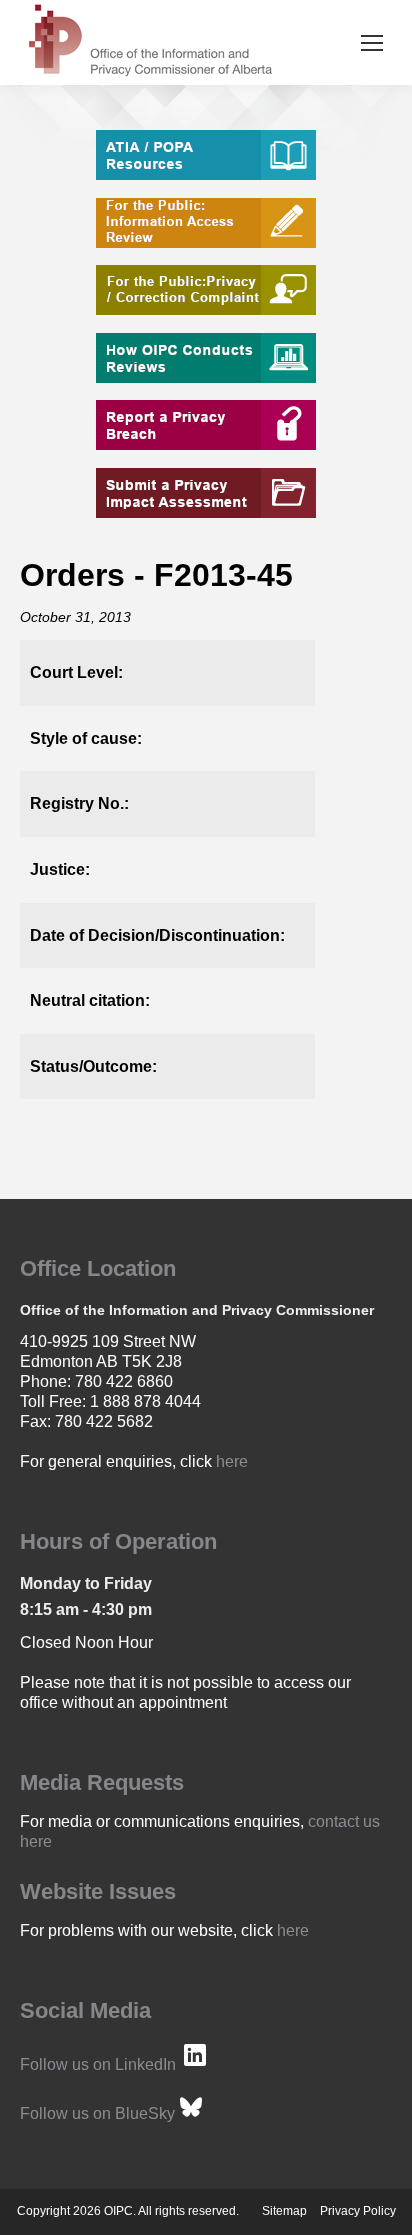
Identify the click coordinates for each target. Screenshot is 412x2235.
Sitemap (284, 2211)
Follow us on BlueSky (97, 2113)
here (232, 1461)
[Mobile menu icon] (372, 43)
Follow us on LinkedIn (98, 2064)
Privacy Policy (358, 2211)
